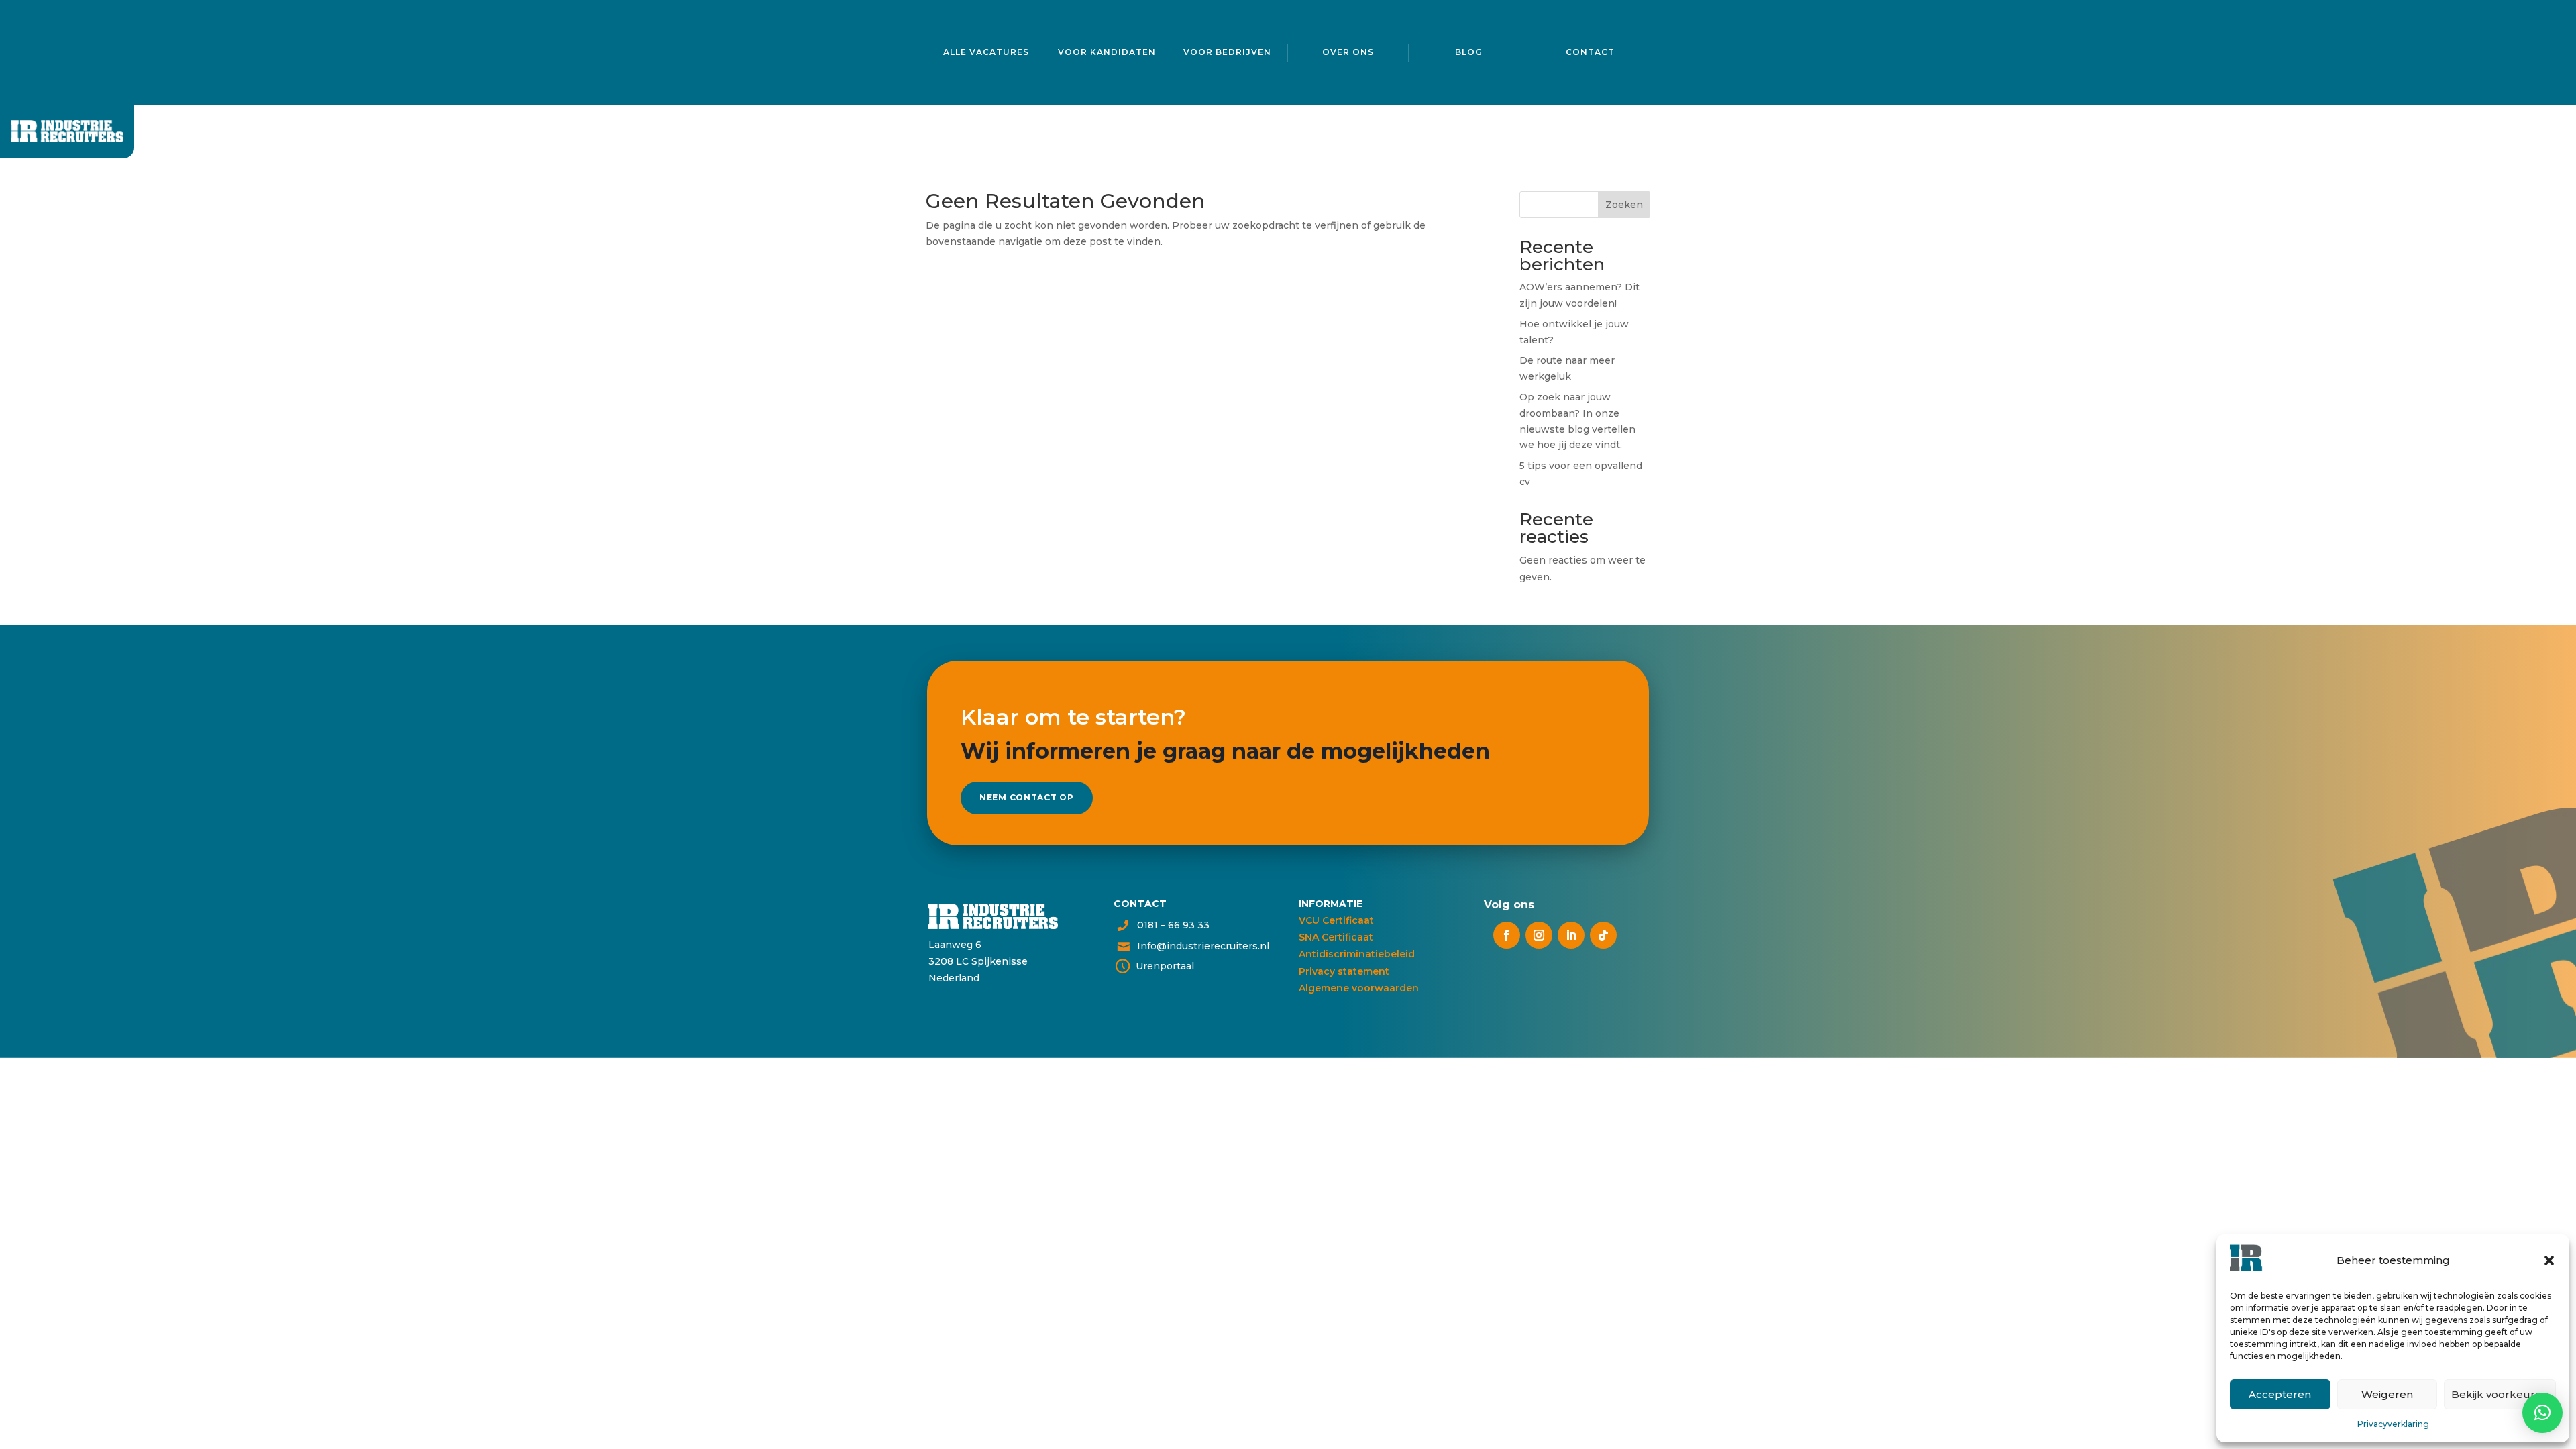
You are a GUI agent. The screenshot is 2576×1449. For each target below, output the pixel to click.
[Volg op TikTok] (1603, 935)
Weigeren (2387, 1394)
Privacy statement (1344, 971)
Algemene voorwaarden (1359, 988)
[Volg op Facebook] (1507, 935)
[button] (2549, 1260)
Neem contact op (1027, 797)
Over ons (1348, 52)
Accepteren (2280, 1394)
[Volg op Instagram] (1539, 935)
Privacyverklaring (2393, 1424)
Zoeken (1624, 205)
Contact (1590, 52)
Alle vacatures (986, 52)
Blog (1469, 52)
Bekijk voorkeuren (2500, 1394)
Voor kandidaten (1107, 52)
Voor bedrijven (1227, 52)
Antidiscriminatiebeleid (1357, 954)
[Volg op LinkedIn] (1571, 935)
